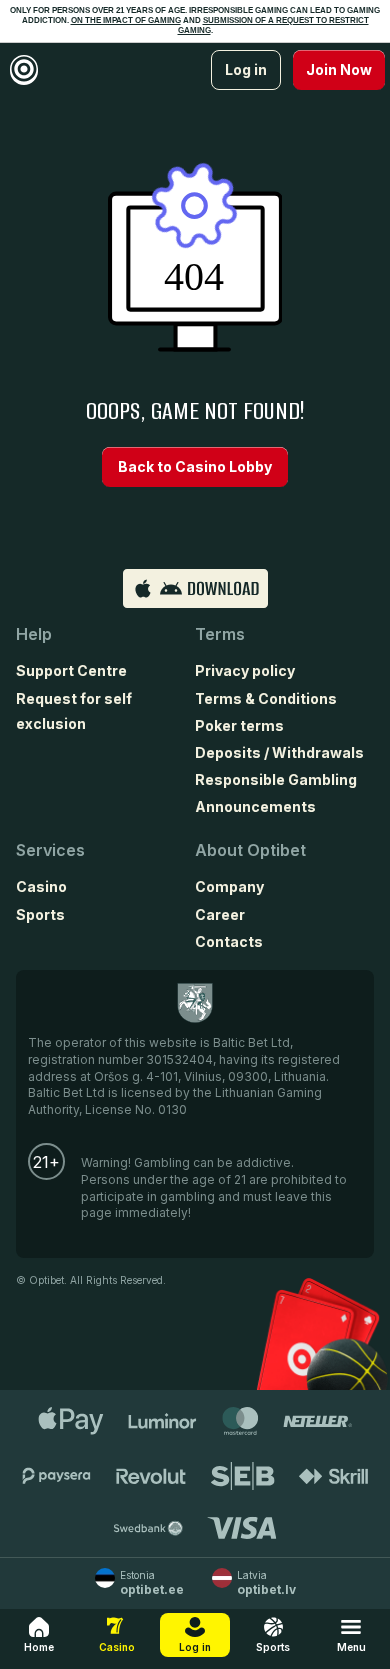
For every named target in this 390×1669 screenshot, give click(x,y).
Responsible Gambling (276, 779)
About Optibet (250, 850)
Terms (220, 634)
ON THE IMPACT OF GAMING (126, 20)
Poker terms (239, 725)
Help (34, 634)
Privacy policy (245, 670)
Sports (40, 914)
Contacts (229, 941)
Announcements (255, 806)
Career (220, 914)
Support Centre (71, 670)
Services (50, 850)
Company (229, 886)
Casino (41, 886)
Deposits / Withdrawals (279, 752)
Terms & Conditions (266, 698)
